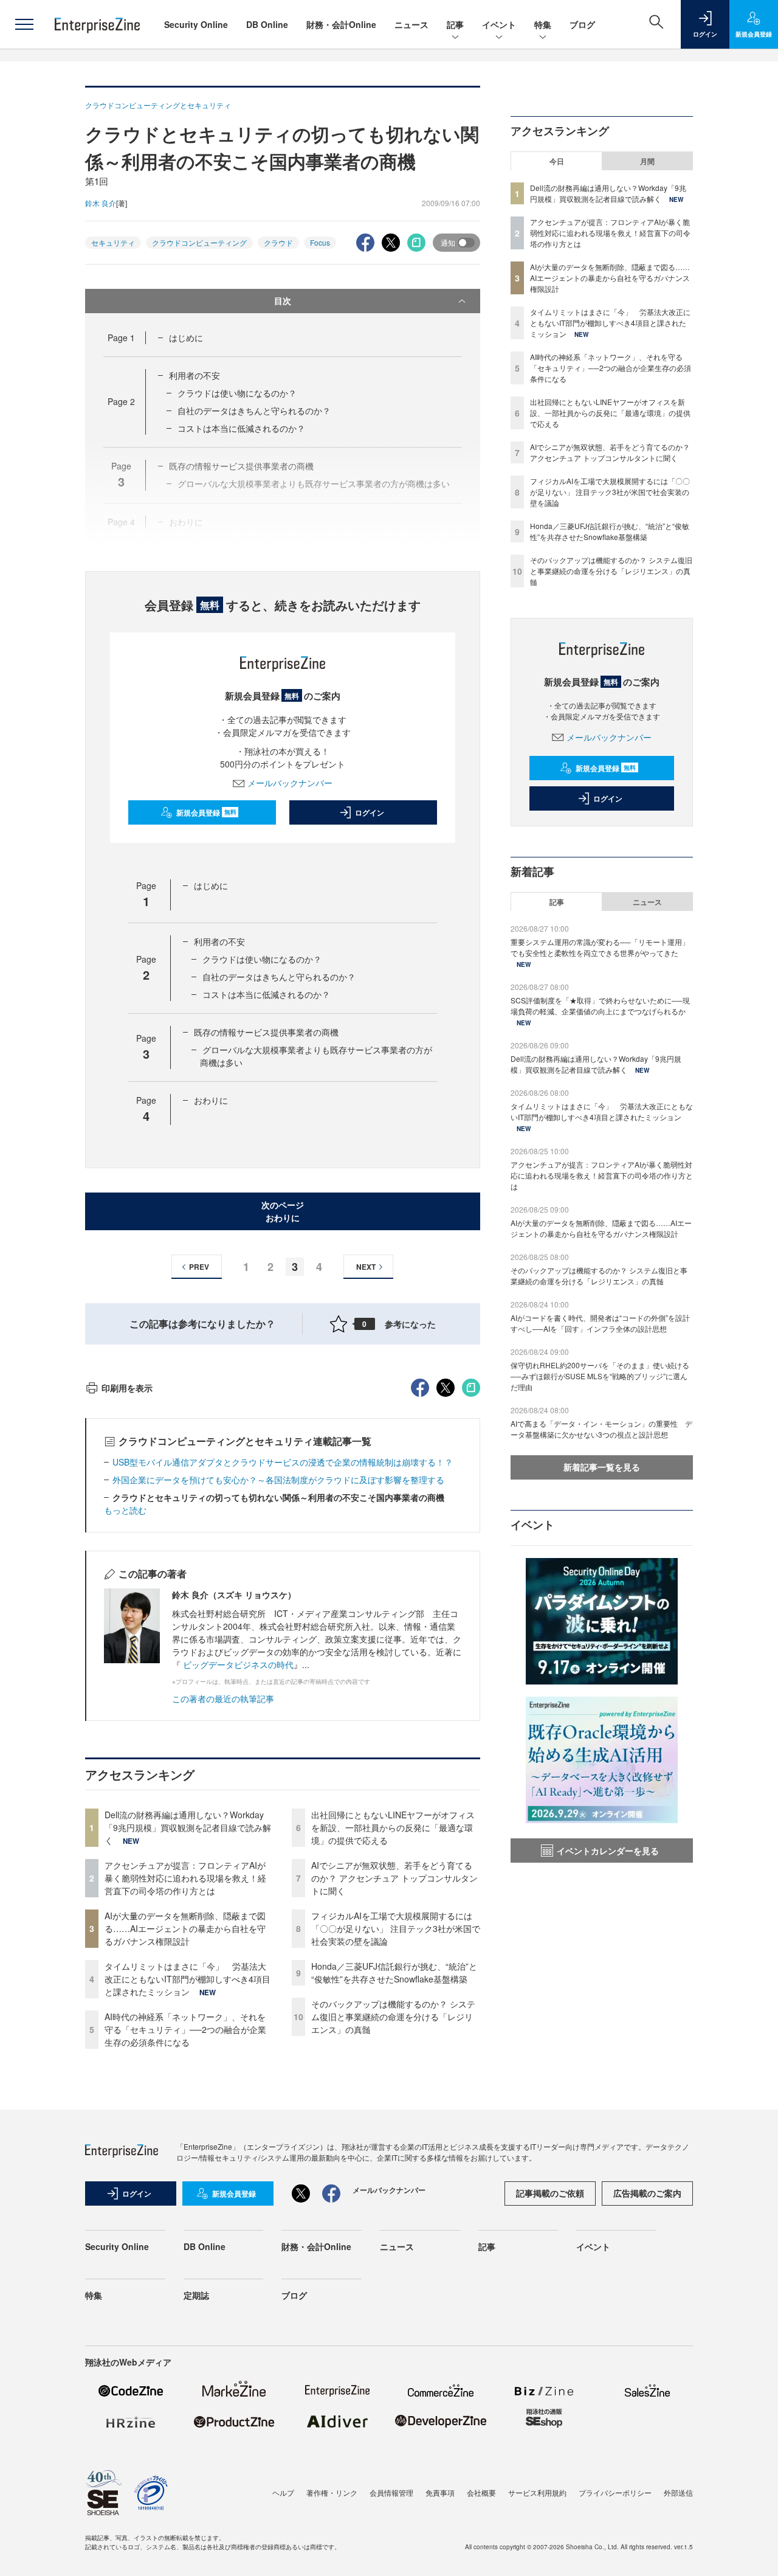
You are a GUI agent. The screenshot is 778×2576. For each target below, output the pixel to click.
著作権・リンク (332, 2492)
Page (121, 338)
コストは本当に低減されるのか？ (241, 428)
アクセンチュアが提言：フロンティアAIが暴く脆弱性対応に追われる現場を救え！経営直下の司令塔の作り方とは (185, 1878)
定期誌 (196, 2295)
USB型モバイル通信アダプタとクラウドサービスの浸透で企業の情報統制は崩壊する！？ (283, 1462)
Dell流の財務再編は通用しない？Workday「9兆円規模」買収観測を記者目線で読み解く (188, 1827)
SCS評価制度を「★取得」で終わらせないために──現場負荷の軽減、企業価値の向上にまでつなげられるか (600, 1006)
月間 (647, 161)
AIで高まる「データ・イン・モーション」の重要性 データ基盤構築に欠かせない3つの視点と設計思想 (601, 1429)
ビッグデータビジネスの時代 (238, 1664)
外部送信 (678, 2492)
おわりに (211, 1100)
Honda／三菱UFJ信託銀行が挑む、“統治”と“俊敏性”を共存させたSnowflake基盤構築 (394, 1972)
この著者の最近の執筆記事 (223, 1698)
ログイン (370, 812)
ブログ (582, 24)
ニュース (411, 24)
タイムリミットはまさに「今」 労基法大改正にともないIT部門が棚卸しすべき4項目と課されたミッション (188, 1979)
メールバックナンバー (290, 783)
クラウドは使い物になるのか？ (237, 393)
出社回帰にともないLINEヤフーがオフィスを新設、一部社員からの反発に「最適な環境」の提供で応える (393, 1827)
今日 (557, 161)
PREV (199, 1267)
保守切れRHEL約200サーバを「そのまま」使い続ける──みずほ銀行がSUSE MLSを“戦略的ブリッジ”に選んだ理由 (600, 1376)
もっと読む (125, 1510)
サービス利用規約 (537, 2492)
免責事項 (440, 2492)
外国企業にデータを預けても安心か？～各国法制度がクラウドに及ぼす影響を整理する (278, 1480)
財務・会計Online (341, 24)
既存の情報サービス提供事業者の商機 (266, 1032)
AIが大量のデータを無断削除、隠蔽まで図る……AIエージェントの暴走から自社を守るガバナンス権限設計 (185, 1928)
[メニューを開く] (24, 24)
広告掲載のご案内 (647, 2193)
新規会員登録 (206, 812)
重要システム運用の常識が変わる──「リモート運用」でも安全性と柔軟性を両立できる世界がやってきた (600, 947)
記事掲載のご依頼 (550, 2193)
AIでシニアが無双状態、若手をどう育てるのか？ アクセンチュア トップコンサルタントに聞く (394, 1878)
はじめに (186, 338)
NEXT (366, 1267)
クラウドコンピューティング (199, 242)
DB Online (267, 24)
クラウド (278, 242)
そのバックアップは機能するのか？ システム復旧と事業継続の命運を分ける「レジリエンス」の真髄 (393, 2017)
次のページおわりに (283, 1211)
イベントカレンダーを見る (608, 1851)
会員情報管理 (391, 2492)
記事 (455, 24)
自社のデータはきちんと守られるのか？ (254, 410)
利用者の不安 (194, 375)
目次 (283, 300)
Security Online (196, 24)
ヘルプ (283, 2492)
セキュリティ (113, 242)
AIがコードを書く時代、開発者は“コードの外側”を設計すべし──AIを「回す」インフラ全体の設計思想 (600, 1323)
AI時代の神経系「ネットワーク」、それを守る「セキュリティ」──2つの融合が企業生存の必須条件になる (185, 2029)
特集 (543, 24)
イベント (499, 24)
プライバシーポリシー (615, 2492)
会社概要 (481, 2492)
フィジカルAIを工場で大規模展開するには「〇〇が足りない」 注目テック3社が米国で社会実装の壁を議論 (396, 1928)
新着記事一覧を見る (602, 1467)
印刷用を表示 (127, 1388)
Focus (320, 242)
